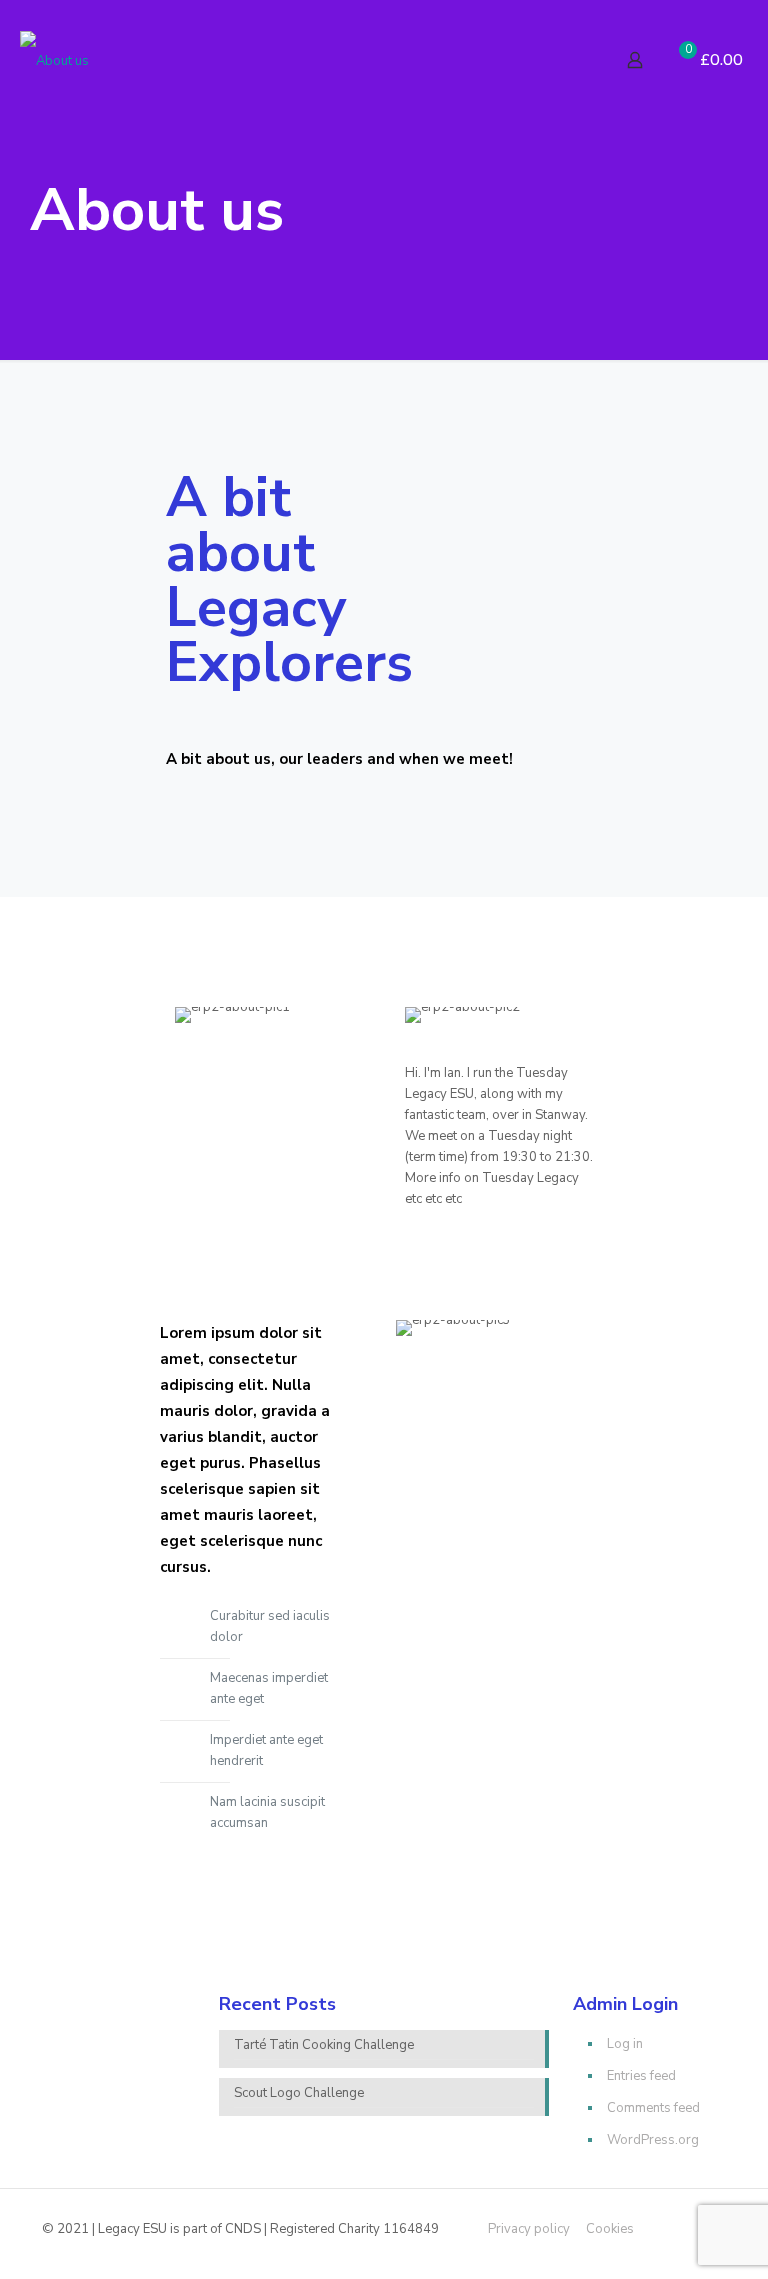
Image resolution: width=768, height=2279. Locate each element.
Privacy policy (529, 2229)
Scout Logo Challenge (299, 2093)
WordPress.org (653, 2140)
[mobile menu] (565, 60)
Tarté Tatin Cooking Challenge (324, 2045)
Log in (625, 2044)
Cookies (610, 2229)
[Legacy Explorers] (54, 60)
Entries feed (641, 2076)
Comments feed (653, 2108)
